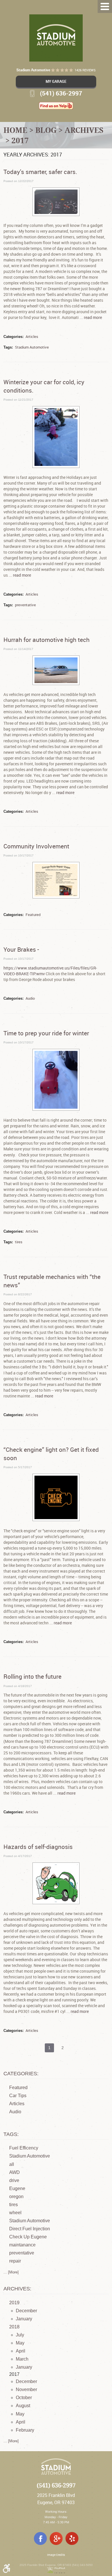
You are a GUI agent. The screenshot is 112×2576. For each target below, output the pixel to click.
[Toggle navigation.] (105, 6)
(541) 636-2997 (56, 2486)
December (26, 2311)
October (24, 2398)
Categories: (21, 2074)
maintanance (22, 2245)
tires (19, 1242)
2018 (14, 2327)
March (22, 2359)
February (25, 2430)
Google (56, 2538)
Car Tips (18, 2096)
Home (15, 130)
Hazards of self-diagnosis (38, 1847)
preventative (25, 605)
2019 (14, 2303)
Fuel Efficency (24, 2148)
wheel (15, 2213)
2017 (20, 140)
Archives (84, 130)
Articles (32, 336)
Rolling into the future (32, 1676)
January (24, 2319)
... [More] (11, 2272)
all (12, 2164)
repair (15, 2261)
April (21, 2351)
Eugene (17, 2188)
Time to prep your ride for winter (46, 1033)
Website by (56, 2570)
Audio (30, 998)
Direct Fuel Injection (30, 2229)
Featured (33, 915)
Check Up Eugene (28, 2237)
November (26, 2389)
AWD (15, 2172)
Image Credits (56, 2555)
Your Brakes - (21, 949)
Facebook (40, 2538)
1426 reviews (85, 70)
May (20, 2343)
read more (93, 317)
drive (14, 2180)
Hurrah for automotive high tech (47, 640)
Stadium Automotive (32, 347)
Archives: (17, 2289)
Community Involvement (36, 846)
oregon (16, 2197)
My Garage (56, 81)
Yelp (72, 2538)
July (20, 2335)
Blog (46, 130)
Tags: (11, 2134)
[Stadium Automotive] (56, 38)
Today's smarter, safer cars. (40, 172)
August (23, 2406)
